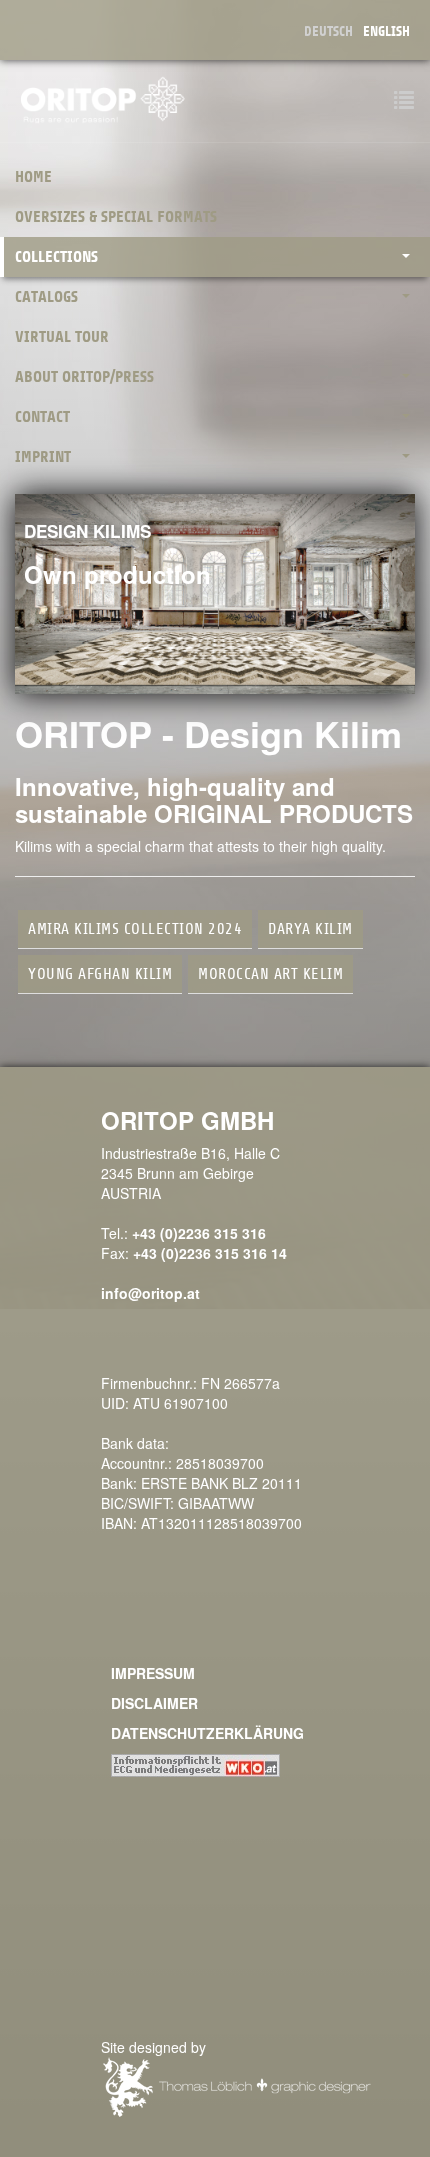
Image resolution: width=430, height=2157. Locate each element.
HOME (33, 177)
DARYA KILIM (310, 929)
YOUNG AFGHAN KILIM (100, 974)
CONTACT (42, 417)
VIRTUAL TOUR (62, 337)
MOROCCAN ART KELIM (270, 974)
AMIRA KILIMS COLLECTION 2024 (135, 929)
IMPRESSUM (153, 1673)
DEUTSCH (328, 31)
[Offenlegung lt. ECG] (195, 1763)
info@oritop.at (150, 1293)
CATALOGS (46, 297)
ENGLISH (386, 31)
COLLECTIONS (56, 257)
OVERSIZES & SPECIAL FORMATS (116, 217)
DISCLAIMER (154, 1703)
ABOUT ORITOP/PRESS (84, 377)
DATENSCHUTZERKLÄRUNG (207, 1733)
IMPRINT (43, 457)
